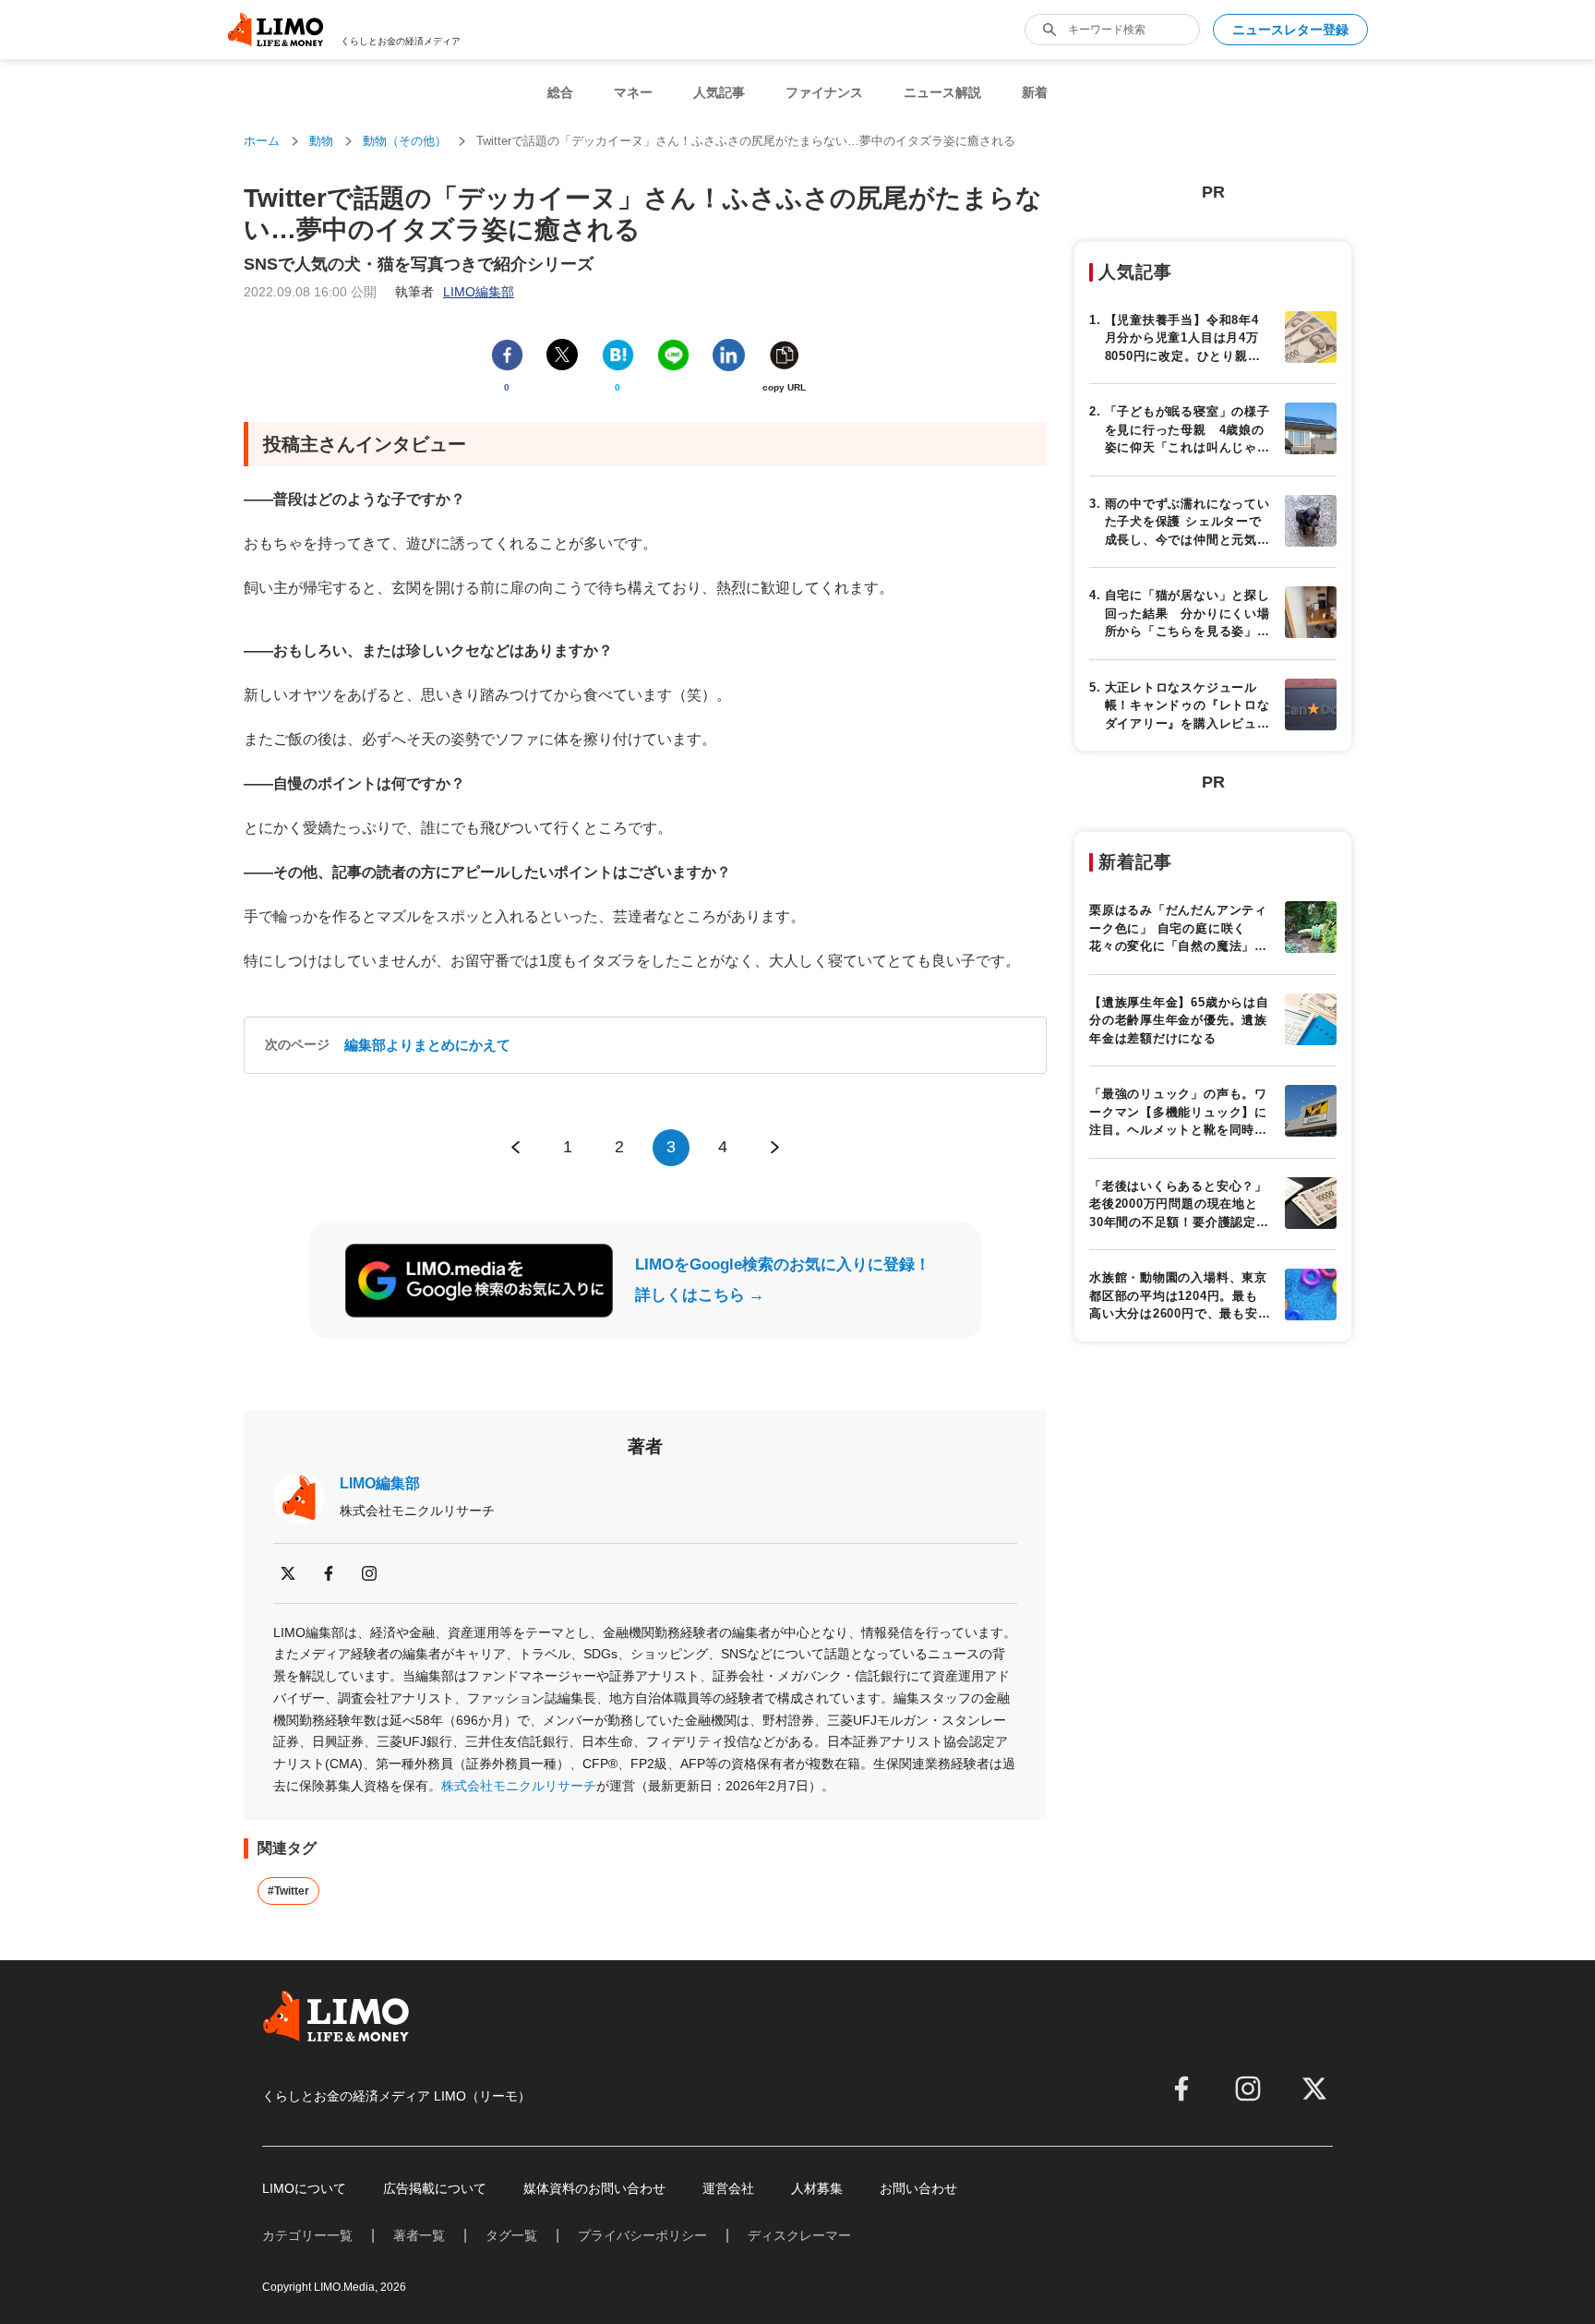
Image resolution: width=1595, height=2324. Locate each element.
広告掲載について (435, 2188)
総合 (560, 92)
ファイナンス (824, 92)
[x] (288, 1573)
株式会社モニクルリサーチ (519, 1786)
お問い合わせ (918, 2188)
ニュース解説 (942, 92)
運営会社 (728, 2188)
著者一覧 (419, 2235)
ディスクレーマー (799, 2235)
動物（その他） (405, 141)
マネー (633, 92)
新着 (1035, 92)
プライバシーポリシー (642, 2235)
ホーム (262, 141)
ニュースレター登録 (1290, 30)
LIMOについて (304, 2188)
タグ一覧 (511, 2235)
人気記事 (719, 92)
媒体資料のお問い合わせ (594, 2188)
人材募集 (817, 2188)
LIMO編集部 (380, 1483)
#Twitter (288, 1891)
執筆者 (455, 292)
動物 (321, 141)
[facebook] (329, 1573)
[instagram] (369, 1573)
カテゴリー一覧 (307, 2235)
